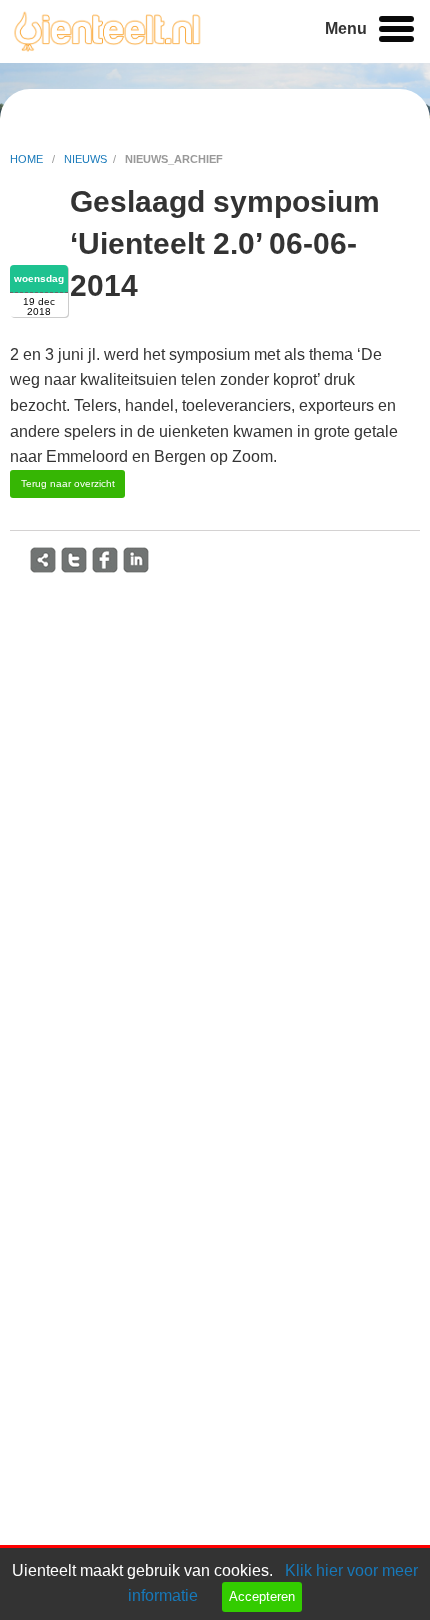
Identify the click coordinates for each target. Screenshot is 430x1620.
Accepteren (262, 1596)
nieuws (85, 159)
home (28, 159)
